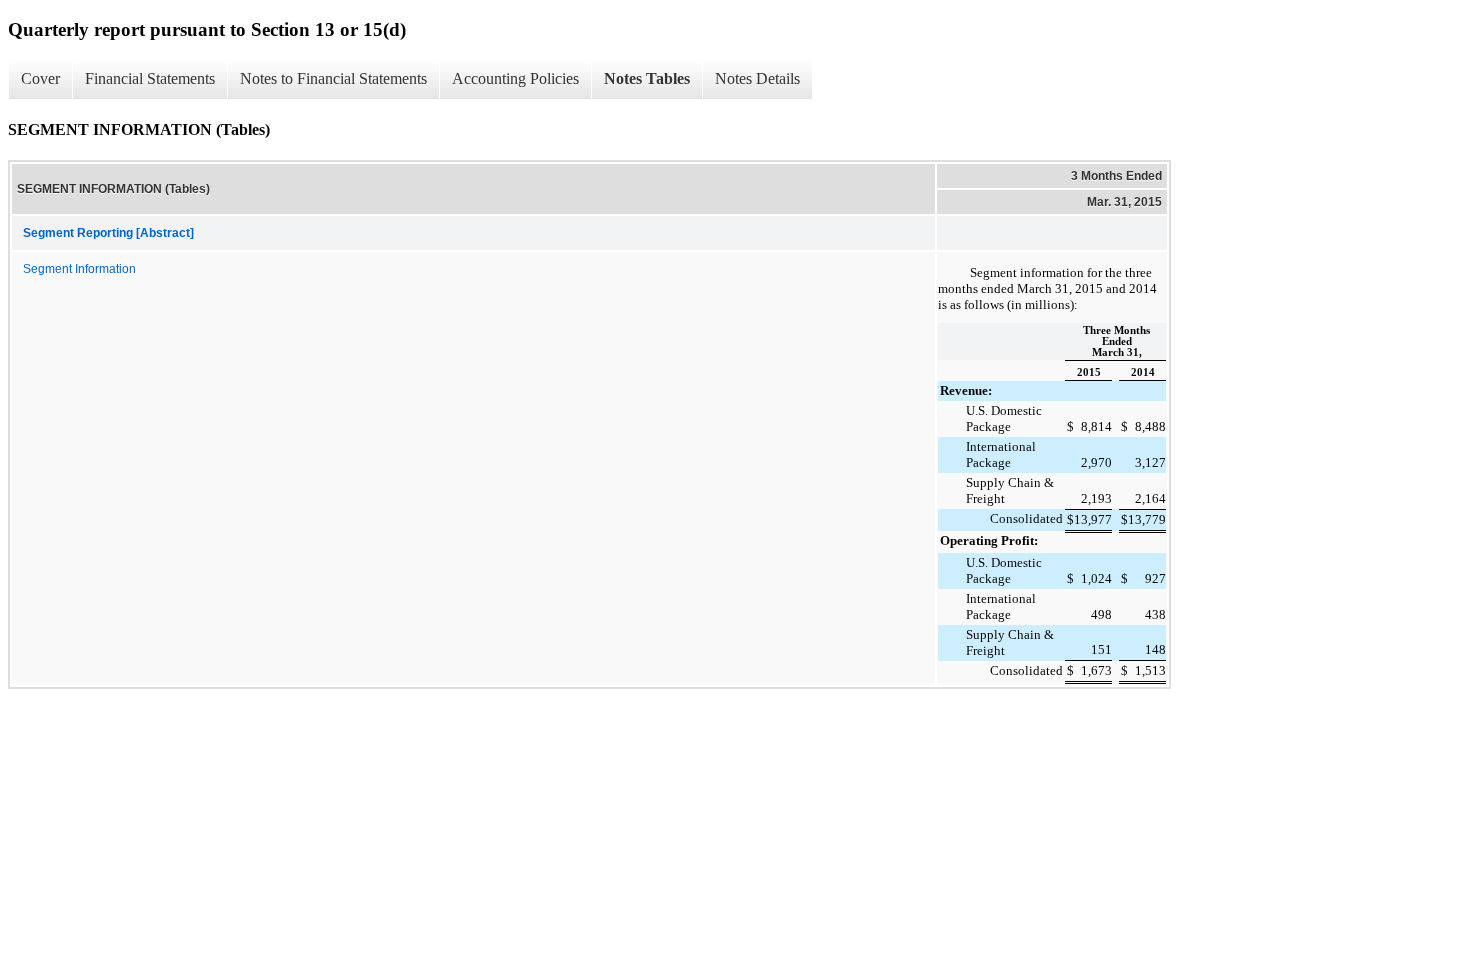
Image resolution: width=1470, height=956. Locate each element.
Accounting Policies (515, 78)
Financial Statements (150, 78)
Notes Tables (647, 78)
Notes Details (757, 78)
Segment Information (79, 269)
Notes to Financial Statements (333, 78)
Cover (40, 78)
